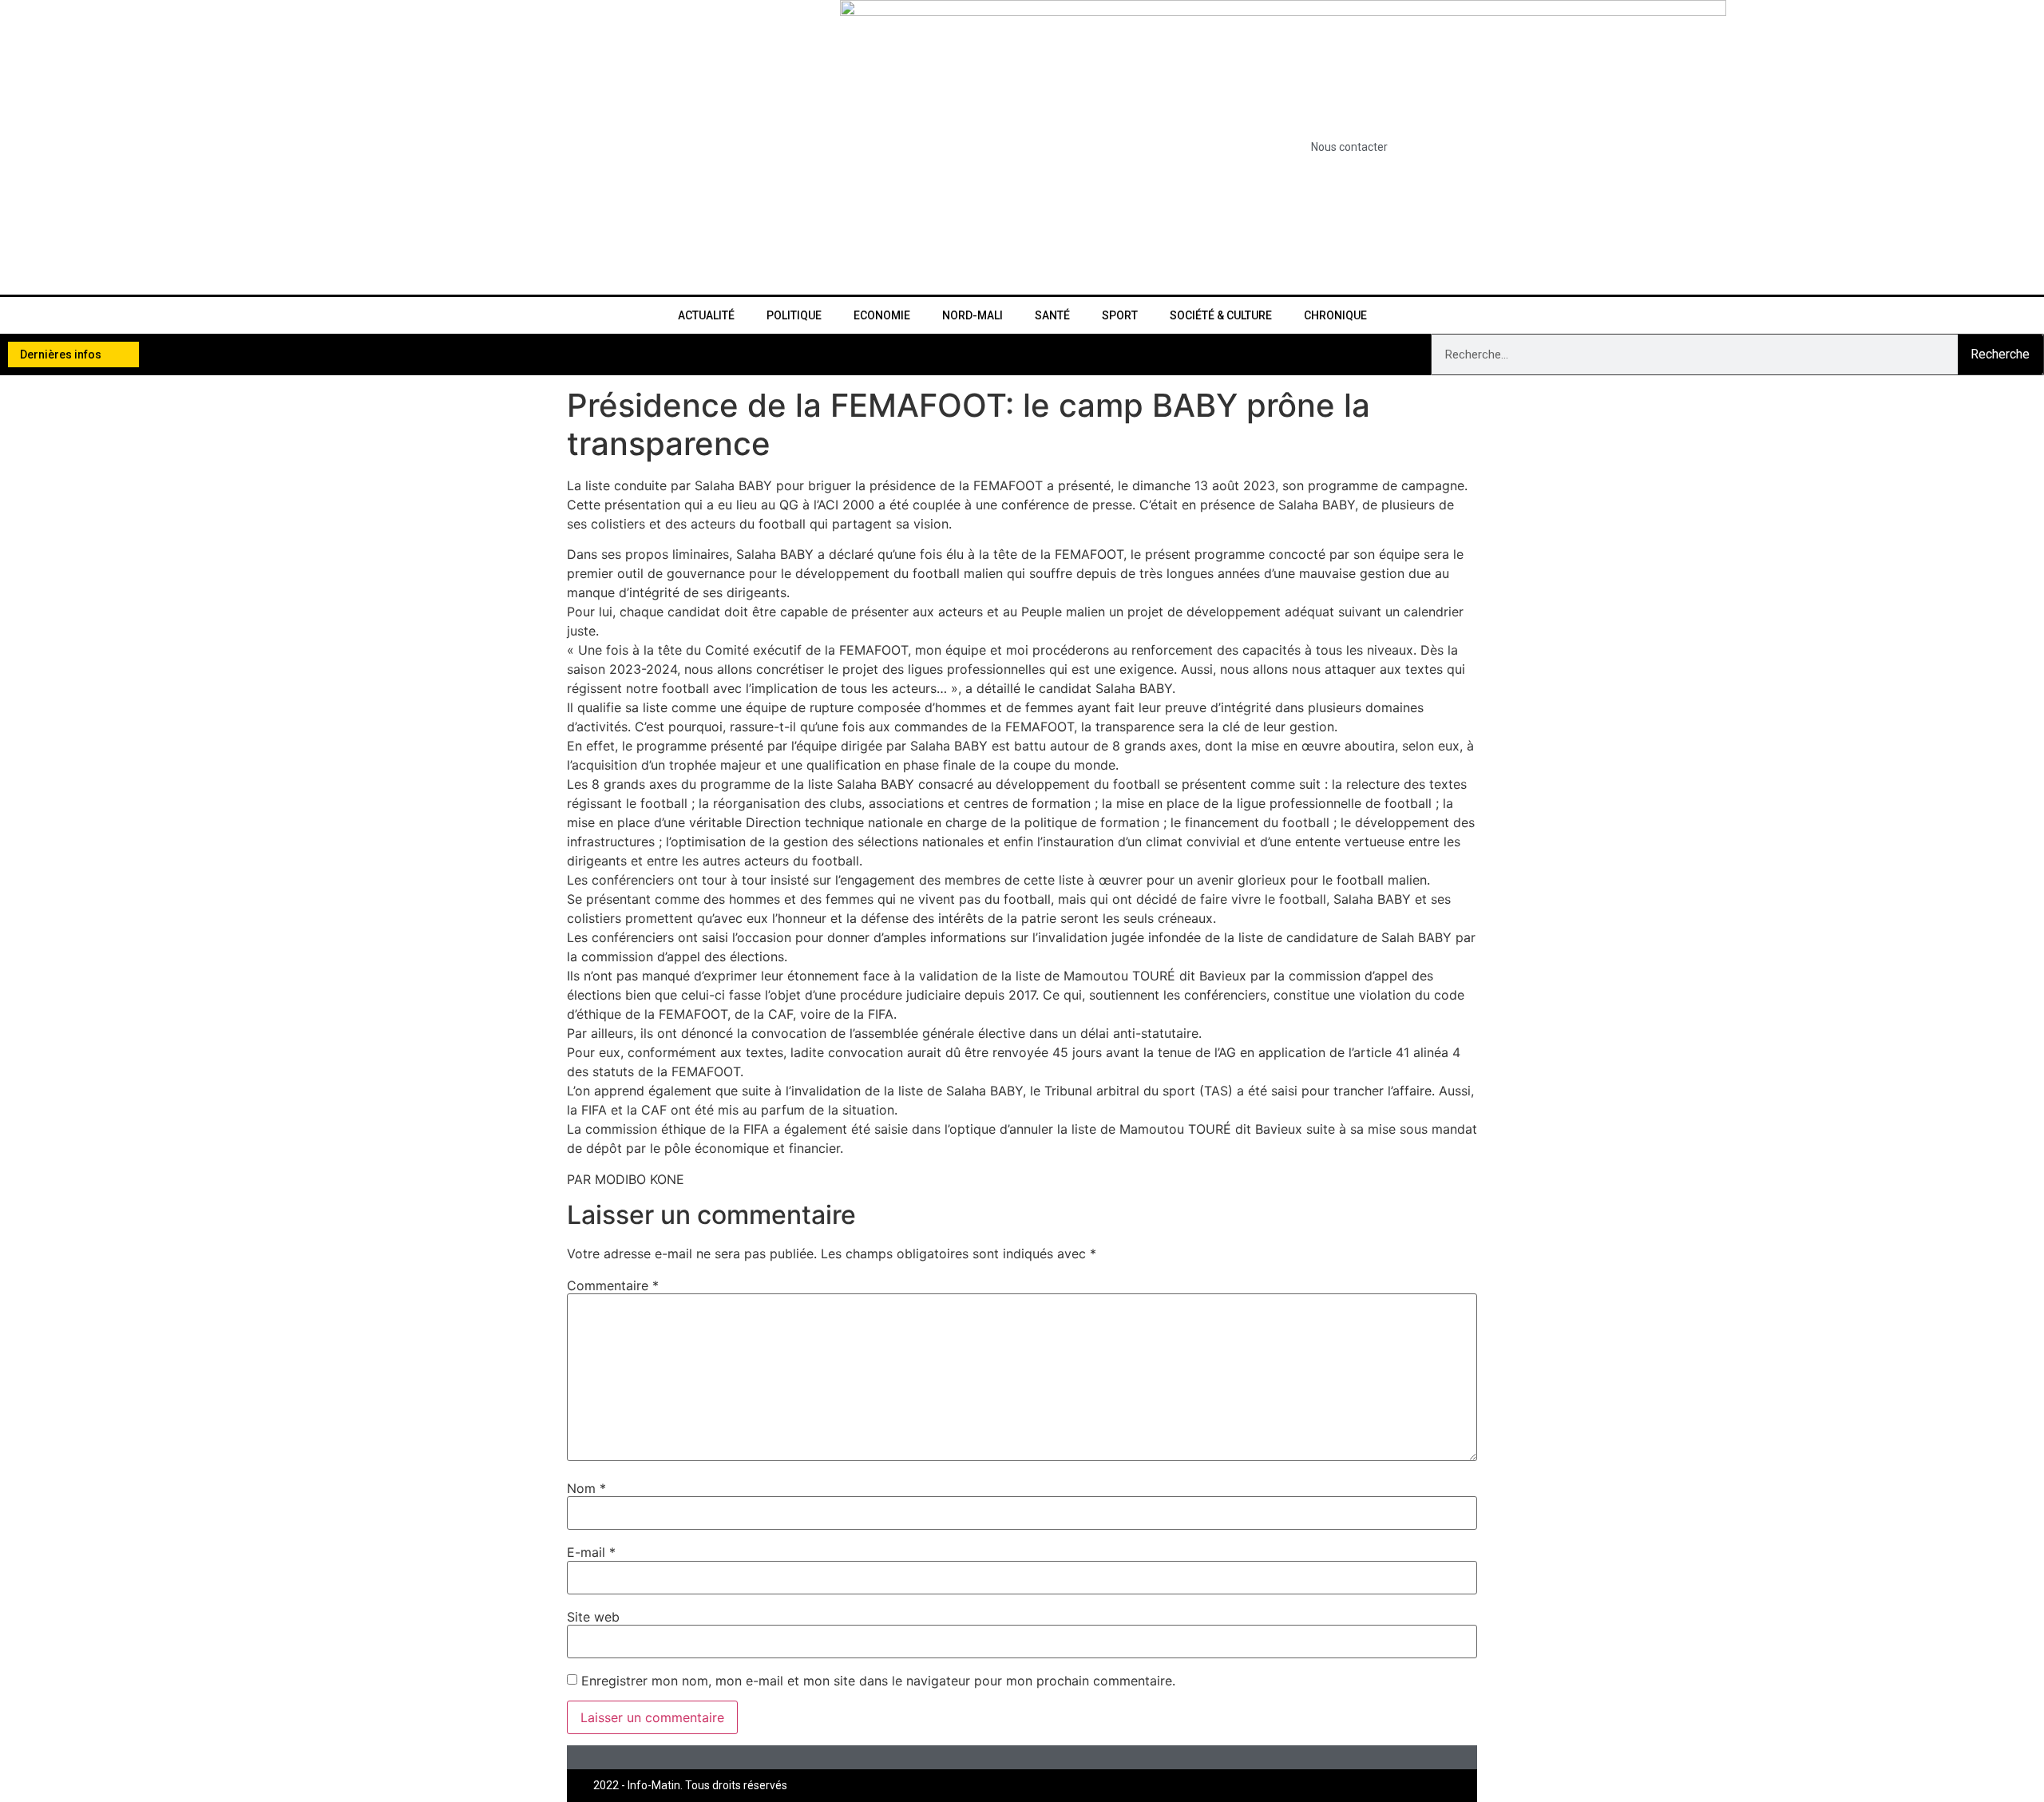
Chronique (1335, 315)
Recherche (2000, 354)
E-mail (591, 1552)
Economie (882, 315)
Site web (593, 1617)
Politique (794, 315)
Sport (1120, 315)
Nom (586, 1488)
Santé (1052, 315)
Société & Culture (1221, 315)
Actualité (706, 315)
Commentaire (613, 1285)
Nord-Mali (972, 315)
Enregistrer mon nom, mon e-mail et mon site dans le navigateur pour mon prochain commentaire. (878, 1681)
